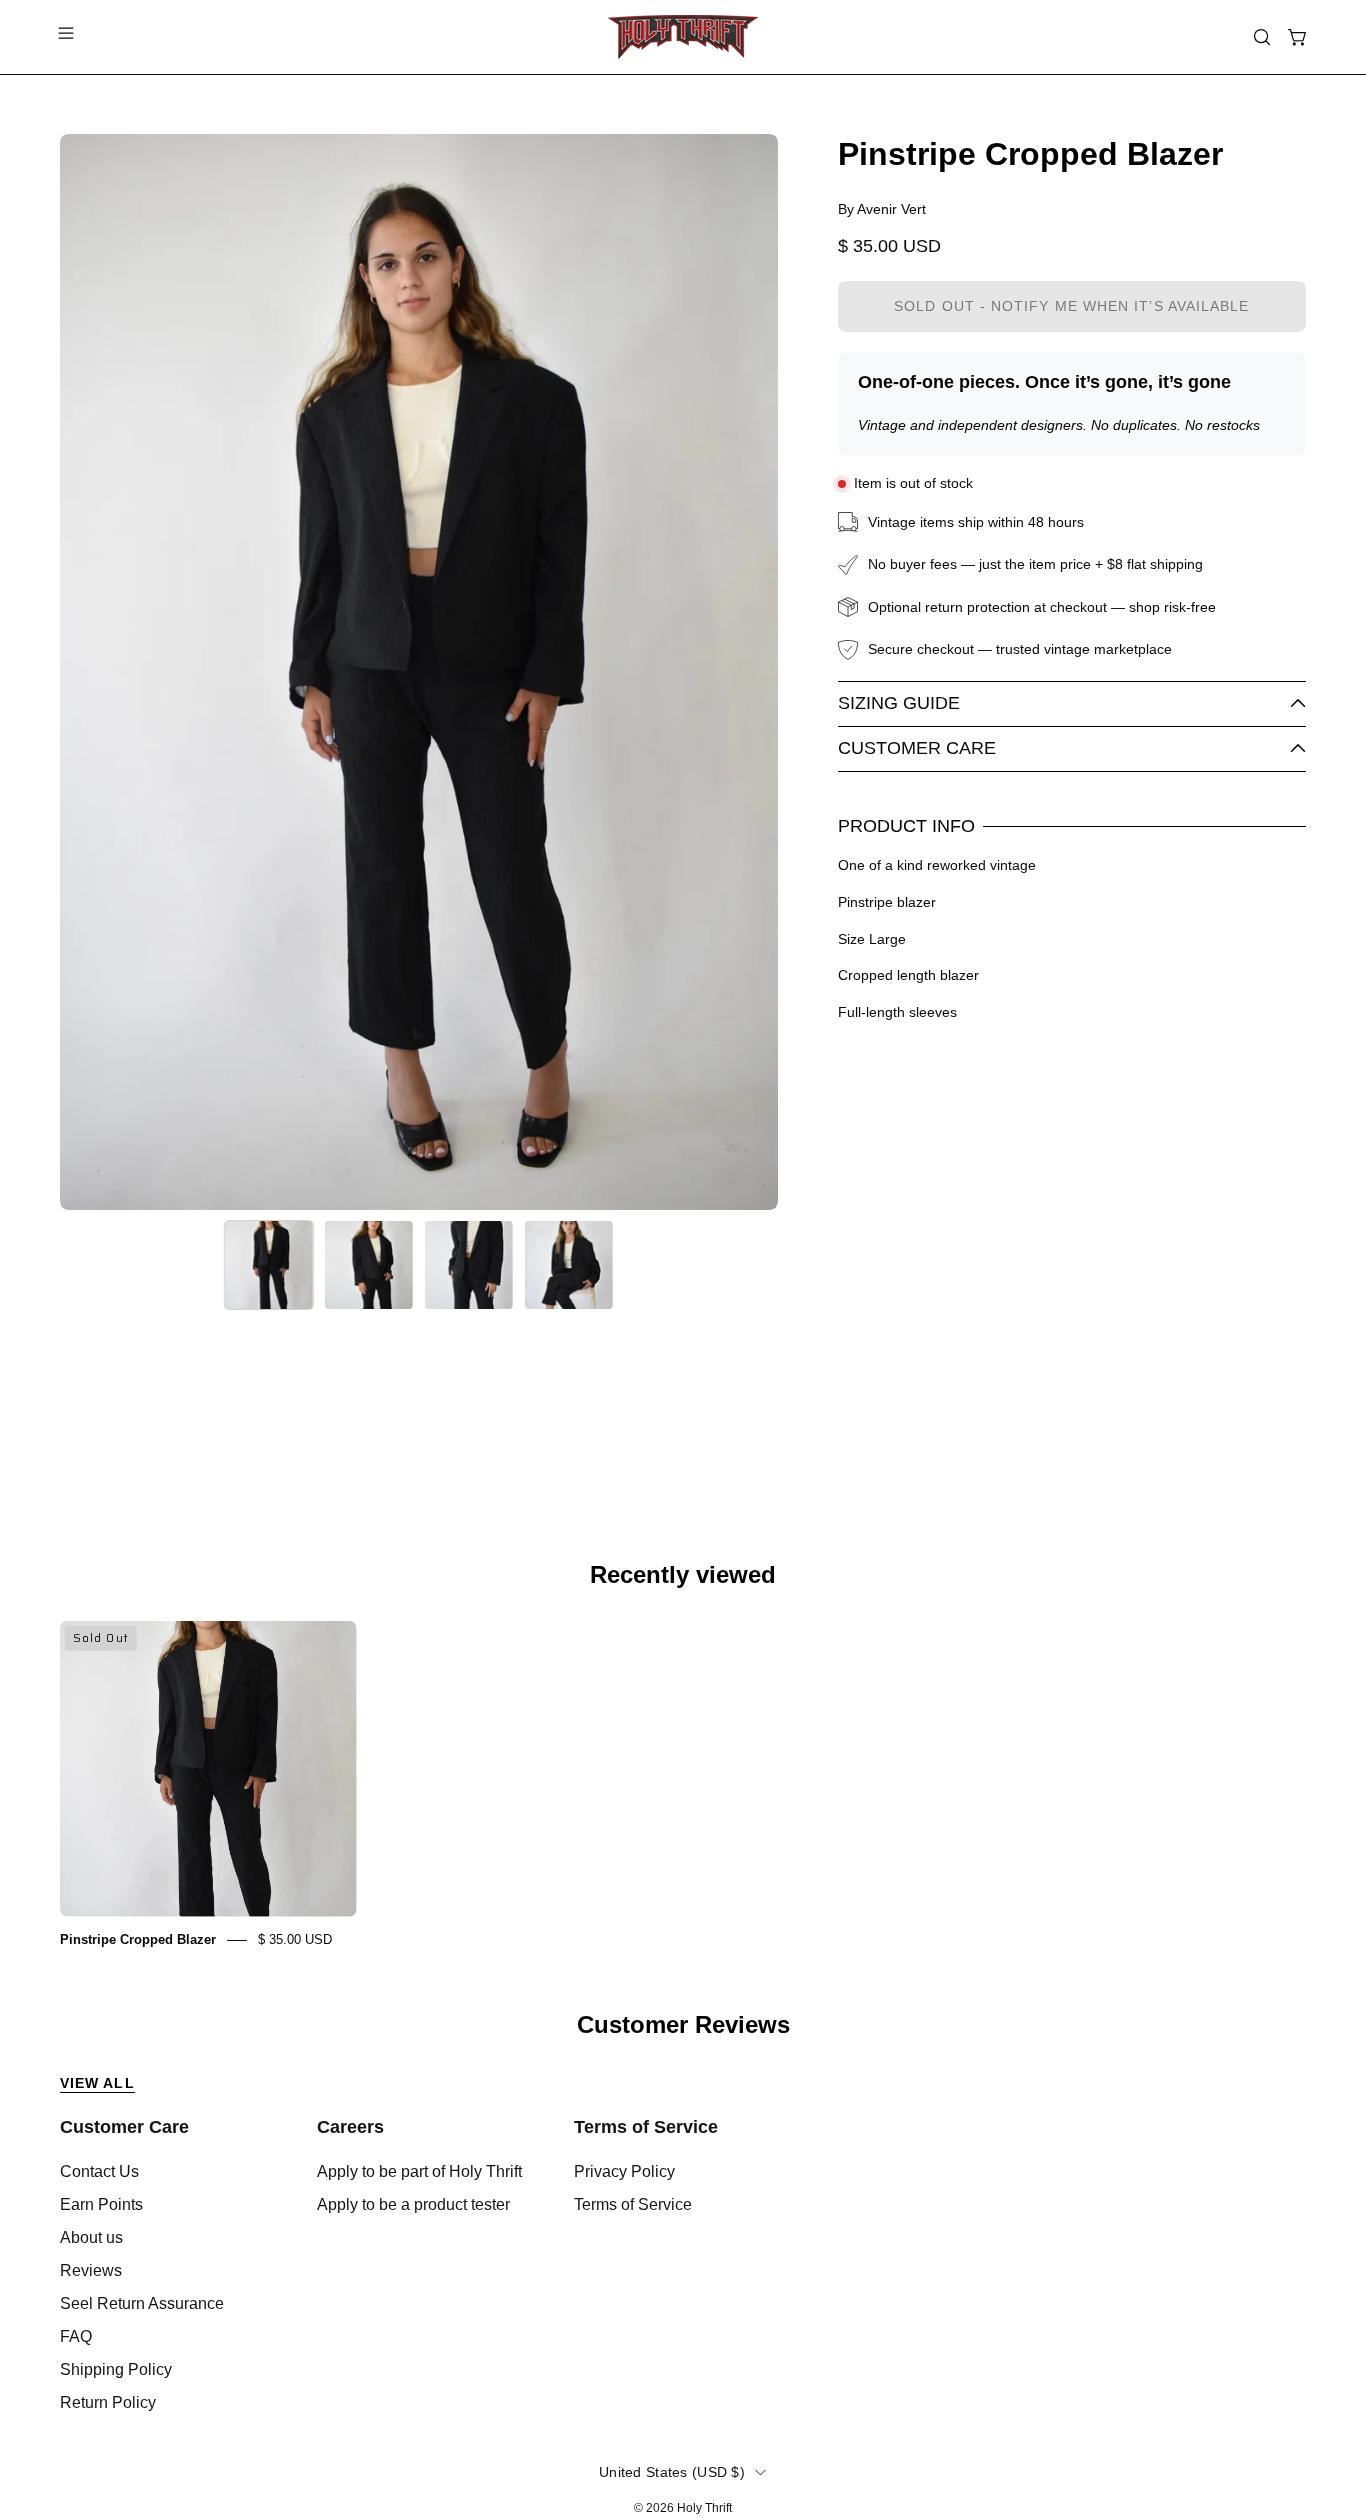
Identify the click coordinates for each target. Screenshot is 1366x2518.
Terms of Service (646, 2127)
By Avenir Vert (882, 209)
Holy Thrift (704, 2508)
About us (91, 2237)
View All (97, 2083)
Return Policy (108, 2402)
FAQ (76, 2336)
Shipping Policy (116, 2369)
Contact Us (99, 2171)
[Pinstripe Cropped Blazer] (269, 1265)
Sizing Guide (899, 703)
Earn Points (101, 2204)
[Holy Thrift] (683, 37)
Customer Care (917, 748)
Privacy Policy (624, 2171)
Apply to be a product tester (413, 2204)
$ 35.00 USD (295, 1939)
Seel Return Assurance (142, 2303)
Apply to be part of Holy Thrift (419, 2171)
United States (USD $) (672, 2472)
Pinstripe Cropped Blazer (138, 1939)
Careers (350, 2127)
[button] (1262, 37)
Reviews (91, 2270)
